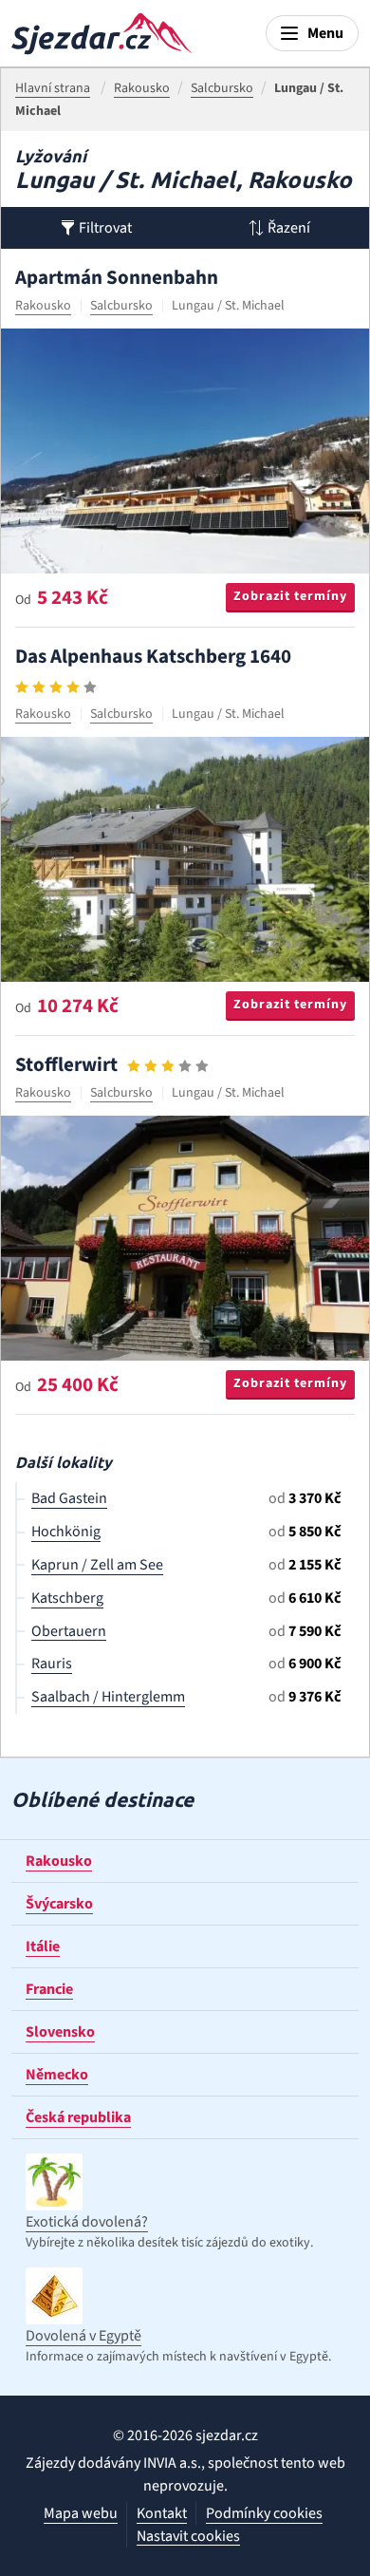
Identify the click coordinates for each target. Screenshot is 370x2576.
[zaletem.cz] (102, 34)
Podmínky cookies (264, 2513)
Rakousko (43, 306)
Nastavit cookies (188, 2537)
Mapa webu (81, 2513)
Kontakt (162, 2513)
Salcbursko (121, 306)
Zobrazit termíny (290, 596)
